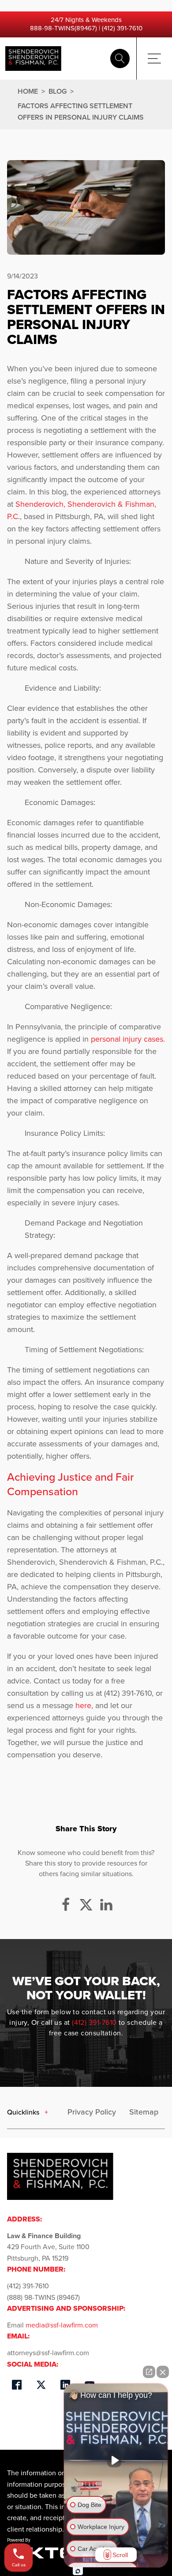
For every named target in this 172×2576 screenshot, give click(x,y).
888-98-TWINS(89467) (64, 28)
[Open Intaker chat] (78, 2571)
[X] (86, 1905)
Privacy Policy (92, 2112)
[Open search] (120, 59)
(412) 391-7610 (122, 28)
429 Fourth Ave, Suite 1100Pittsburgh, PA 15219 (48, 2247)
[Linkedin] (106, 1905)
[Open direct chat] (149, 2372)
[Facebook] (66, 1905)
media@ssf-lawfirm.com (62, 2325)
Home (28, 91)
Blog (58, 91)
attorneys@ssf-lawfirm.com (48, 2353)
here (83, 1705)
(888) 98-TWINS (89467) (43, 2297)
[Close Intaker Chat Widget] (163, 2372)
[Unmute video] (116, 2460)
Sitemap (144, 2112)
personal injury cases (127, 1039)
